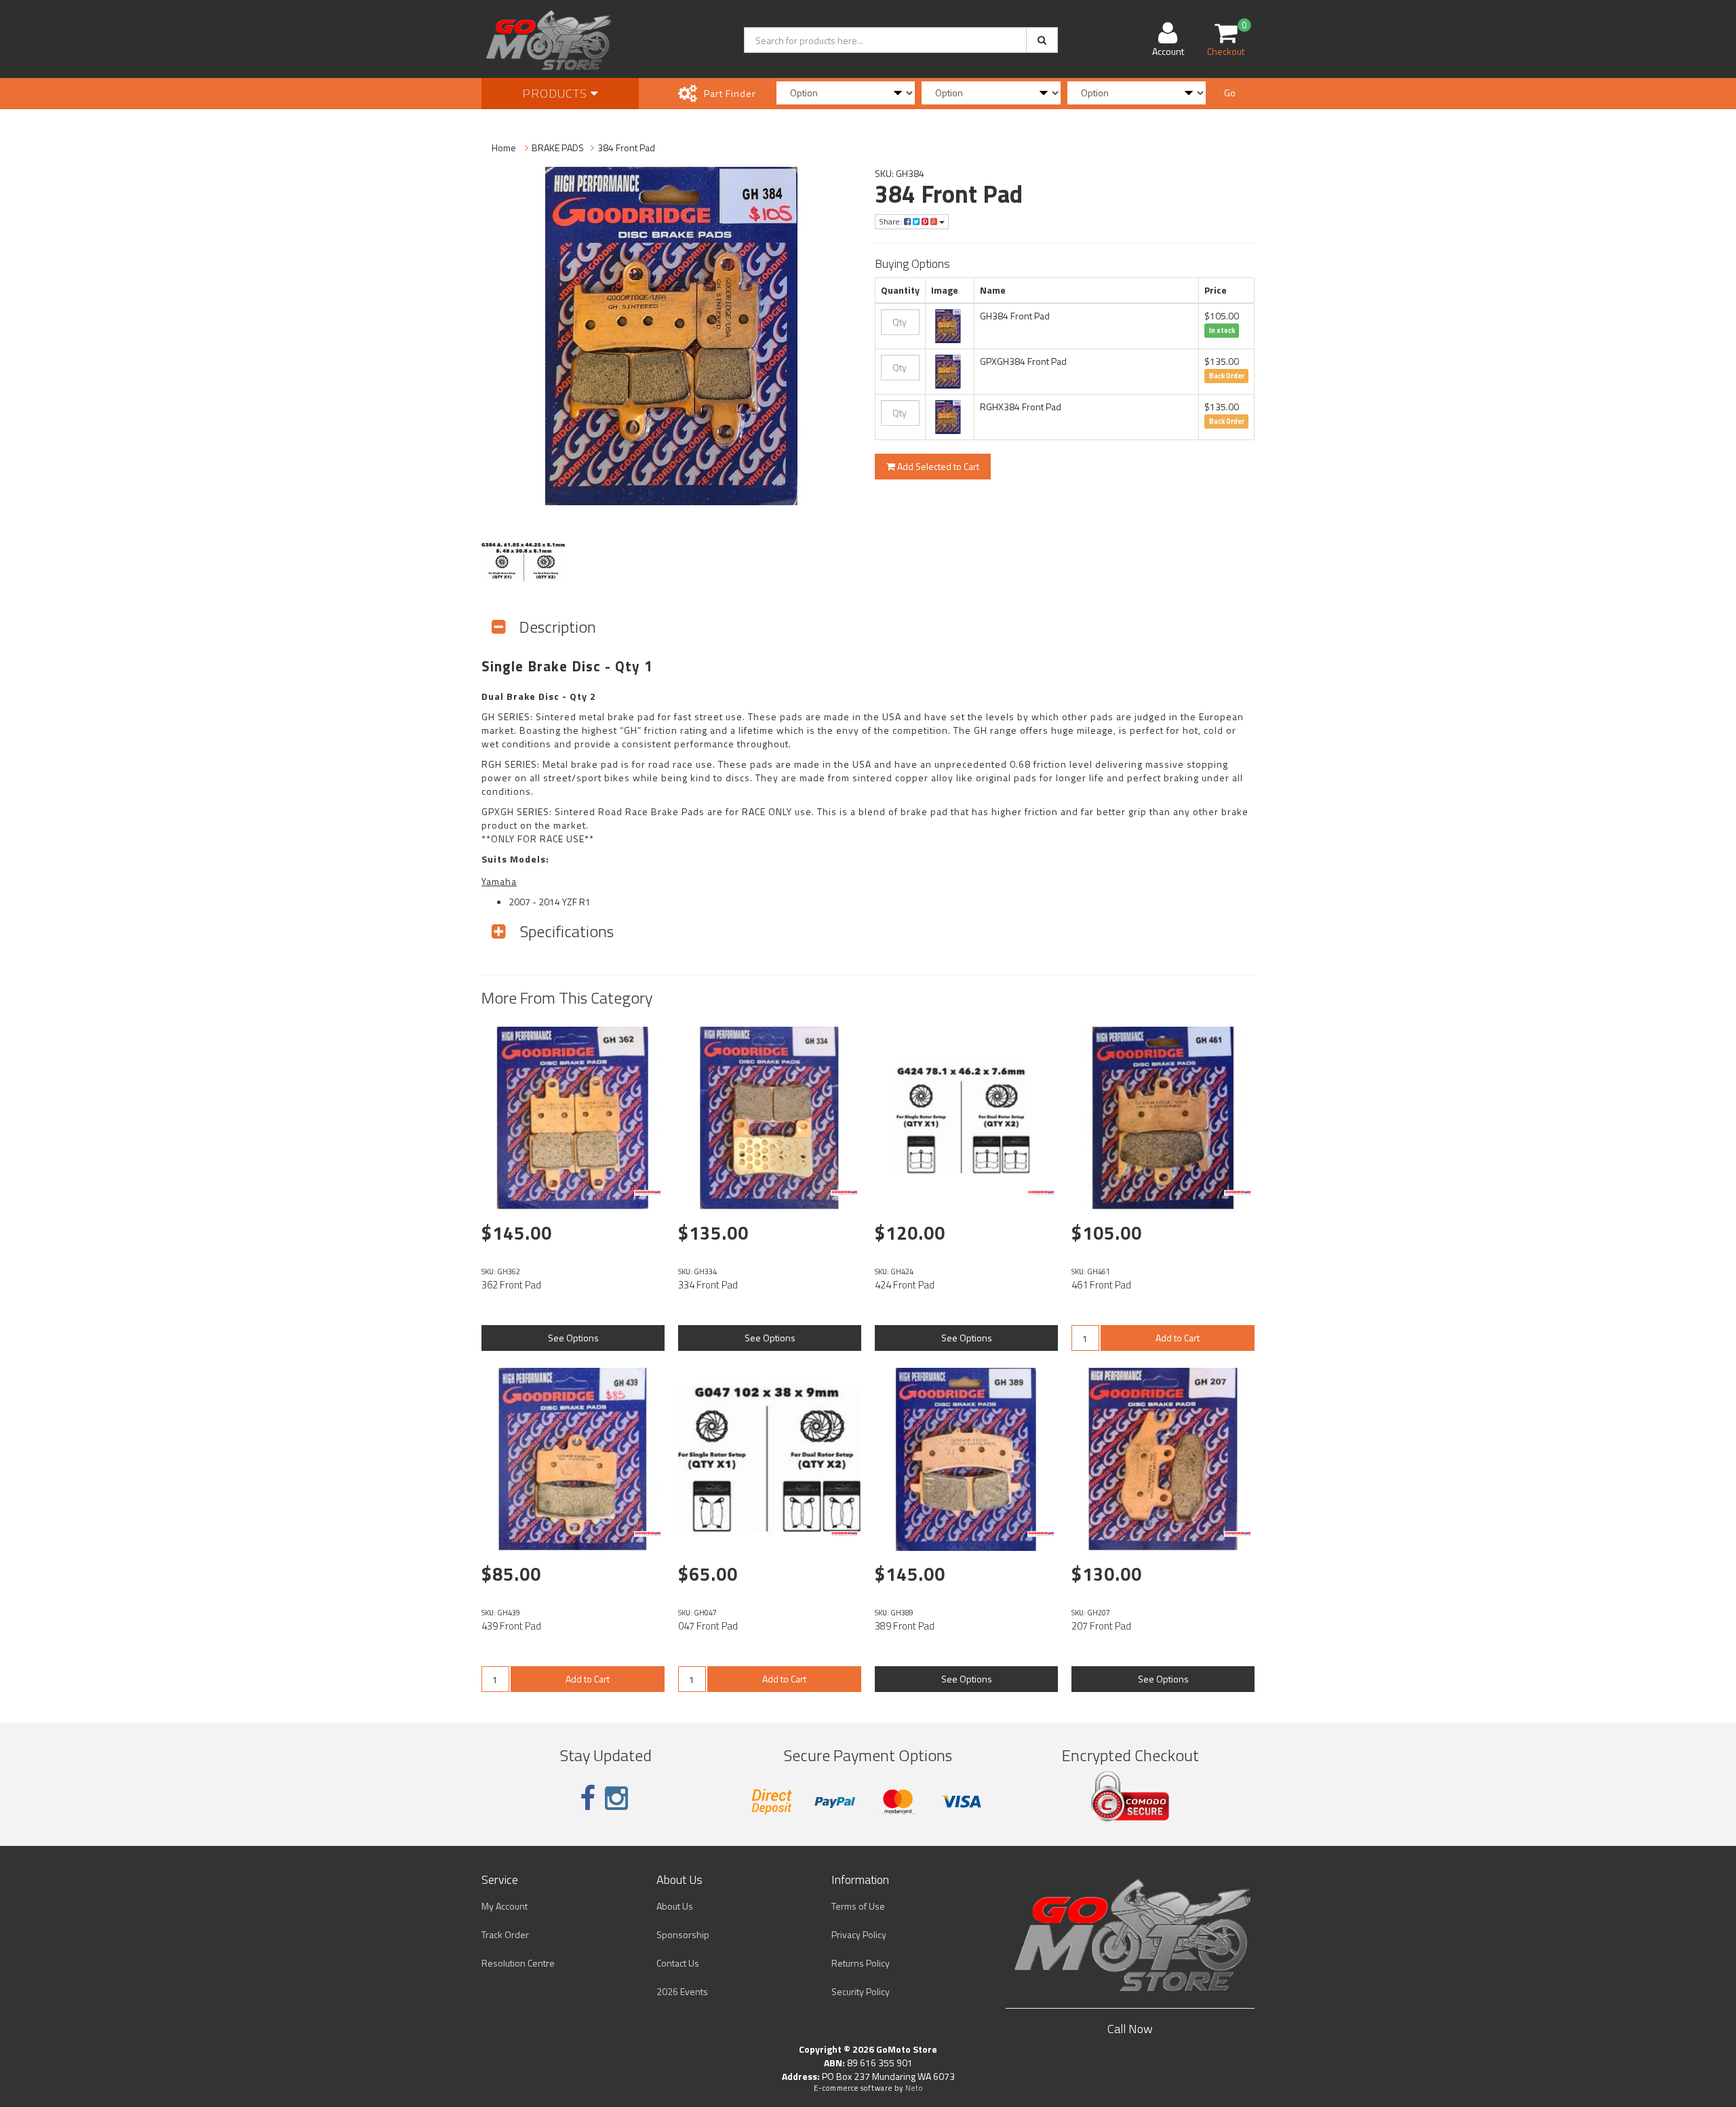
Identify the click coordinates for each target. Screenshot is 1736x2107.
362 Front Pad (511, 1285)
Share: (891, 221)
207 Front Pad (1101, 1626)
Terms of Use (858, 1906)
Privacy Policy (859, 1934)
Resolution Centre (518, 1963)
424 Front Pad (905, 1285)
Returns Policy (861, 1963)
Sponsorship (683, 1934)
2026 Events (682, 1991)
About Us (675, 1906)
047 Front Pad (708, 1626)
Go (1230, 93)
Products (556, 93)
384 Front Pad (626, 147)
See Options (573, 1338)
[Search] (1042, 40)
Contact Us (678, 1963)
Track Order (505, 1934)
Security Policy (861, 1991)
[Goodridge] (648, 1193)
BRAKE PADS (558, 147)
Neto (914, 2088)
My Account (505, 1906)
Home (504, 147)
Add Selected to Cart (937, 466)
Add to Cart (1178, 1338)
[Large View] (524, 562)
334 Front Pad (708, 1285)
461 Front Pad (1101, 1285)
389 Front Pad (905, 1626)
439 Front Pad (511, 1626)
